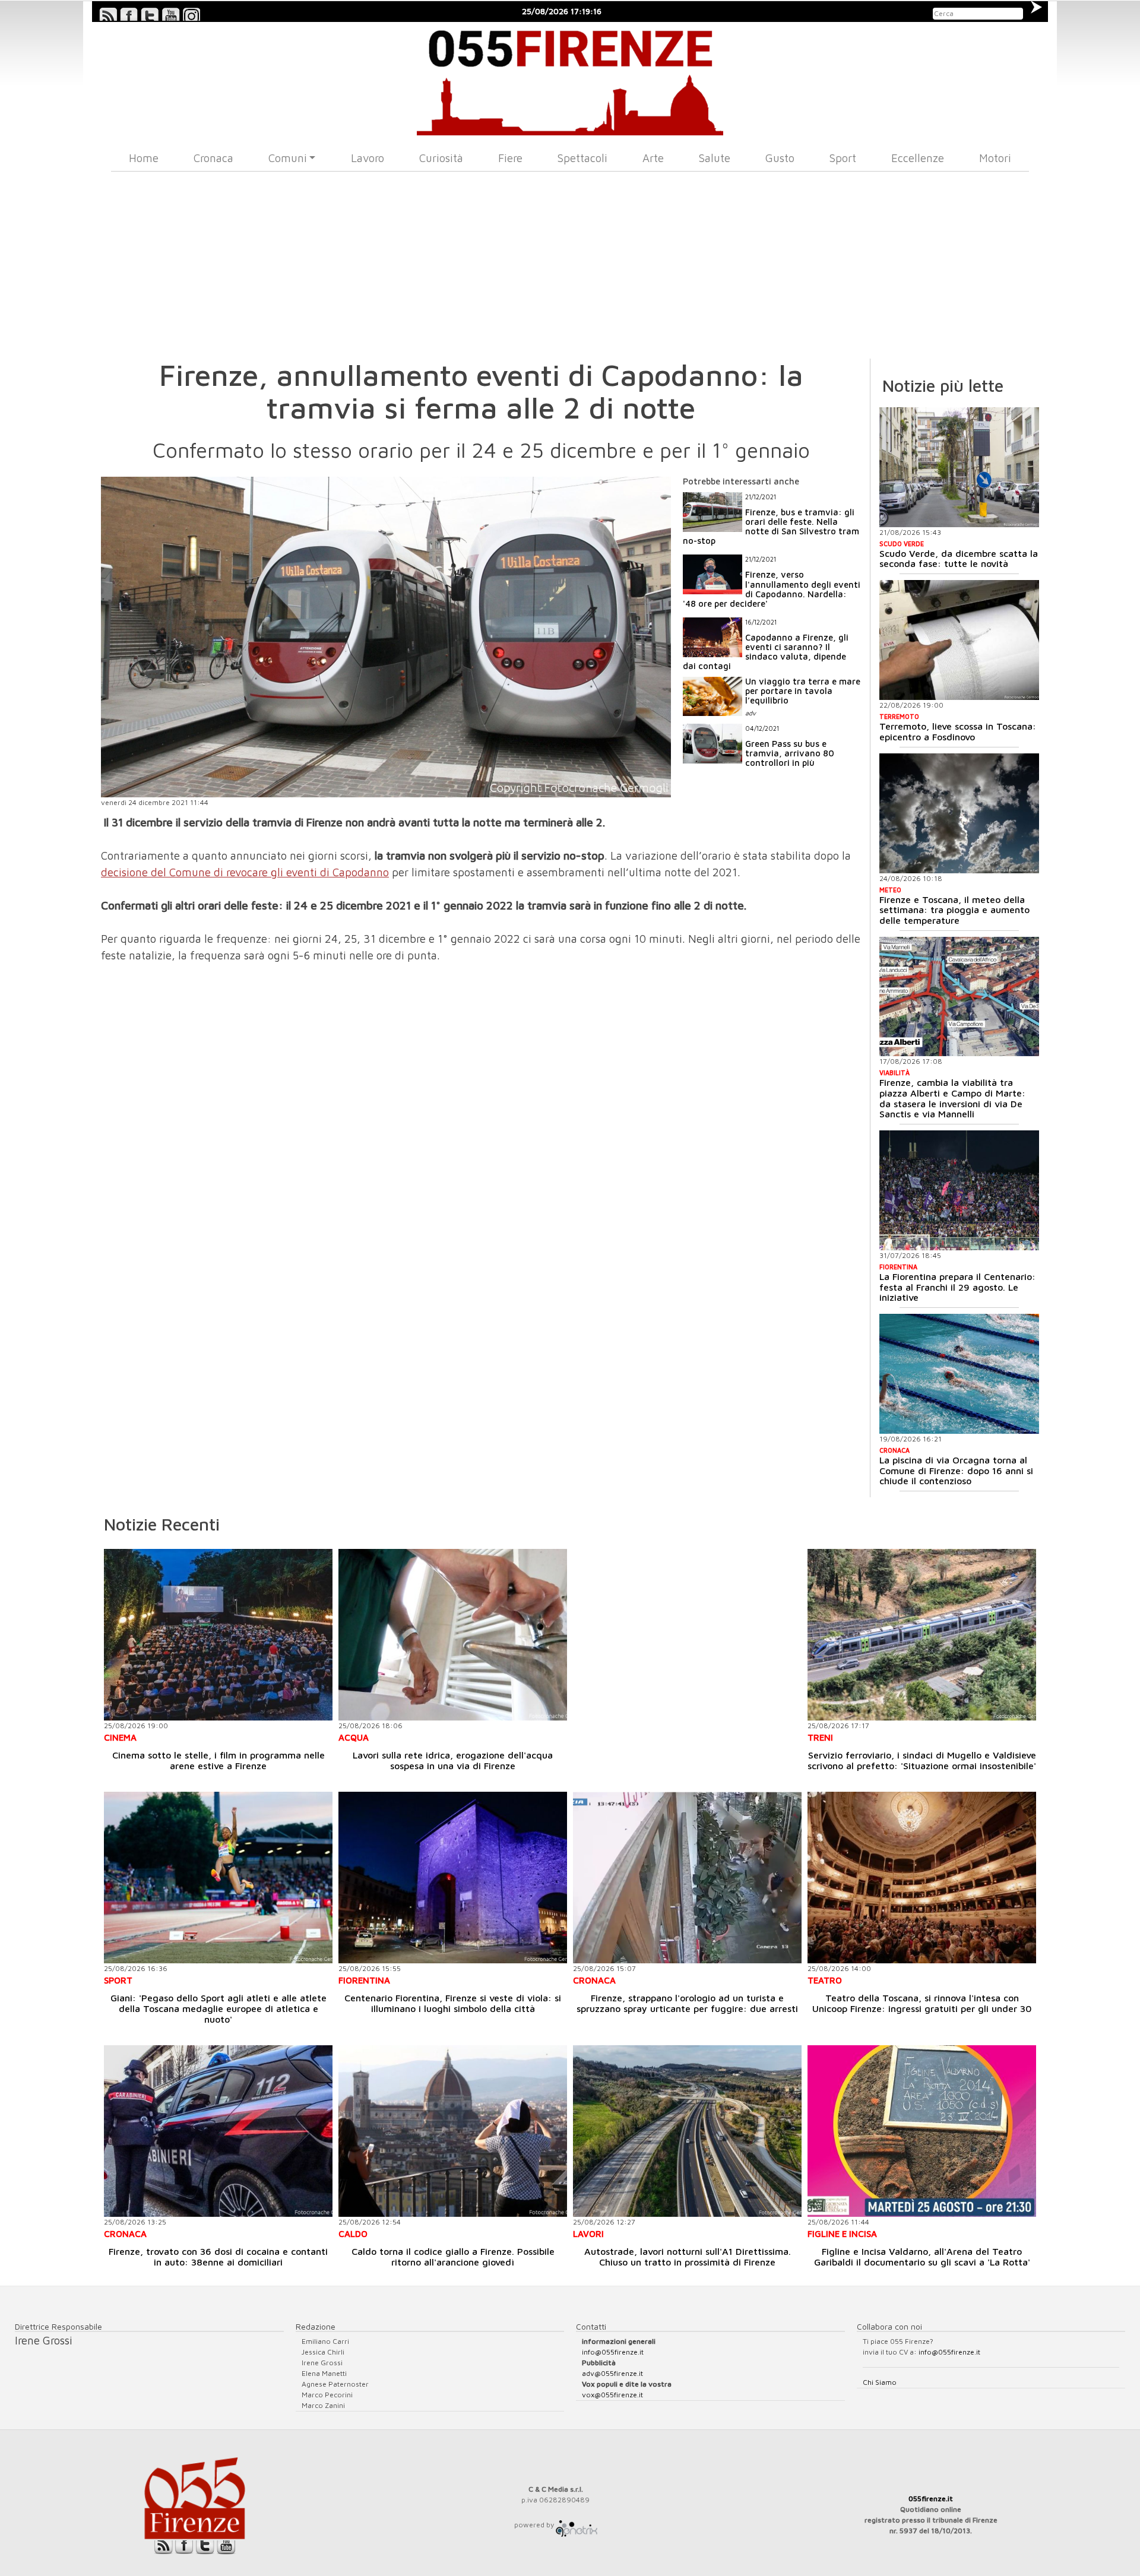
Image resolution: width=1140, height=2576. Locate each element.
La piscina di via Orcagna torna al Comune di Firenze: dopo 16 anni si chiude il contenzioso (956, 1470)
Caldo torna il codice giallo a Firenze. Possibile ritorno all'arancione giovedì (453, 2257)
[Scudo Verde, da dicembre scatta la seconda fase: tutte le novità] (959, 467)
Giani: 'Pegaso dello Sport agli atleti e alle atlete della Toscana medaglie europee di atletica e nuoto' (218, 2008)
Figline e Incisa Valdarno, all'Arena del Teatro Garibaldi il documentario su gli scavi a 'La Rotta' (922, 2257)
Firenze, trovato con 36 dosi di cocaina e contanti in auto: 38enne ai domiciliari (218, 2257)
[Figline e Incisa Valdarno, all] (922, 2131)
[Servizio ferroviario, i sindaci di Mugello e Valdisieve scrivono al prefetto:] (922, 1635)
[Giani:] (218, 1878)
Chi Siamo (880, 2382)
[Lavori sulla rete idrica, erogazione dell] (453, 1635)
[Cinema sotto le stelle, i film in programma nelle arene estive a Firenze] (218, 1635)
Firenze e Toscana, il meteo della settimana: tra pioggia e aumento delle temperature (954, 910)
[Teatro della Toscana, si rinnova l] (922, 1878)
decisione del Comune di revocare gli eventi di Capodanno (245, 872)
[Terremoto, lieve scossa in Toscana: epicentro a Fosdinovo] (959, 640)
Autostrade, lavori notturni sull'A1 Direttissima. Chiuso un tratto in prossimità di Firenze (688, 2257)
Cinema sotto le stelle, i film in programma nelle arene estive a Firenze (218, 1760)
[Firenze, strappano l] (687, 1878)
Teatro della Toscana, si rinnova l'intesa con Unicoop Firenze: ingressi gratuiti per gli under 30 (922, 2003)
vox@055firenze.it (612, 2395)
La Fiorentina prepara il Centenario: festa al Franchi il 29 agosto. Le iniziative (957, 1287)
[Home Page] (570, 79)
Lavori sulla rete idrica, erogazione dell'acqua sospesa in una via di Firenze (453, 1760)
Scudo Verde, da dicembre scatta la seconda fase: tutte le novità (959, 559)
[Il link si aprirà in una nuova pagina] (577, 2525)
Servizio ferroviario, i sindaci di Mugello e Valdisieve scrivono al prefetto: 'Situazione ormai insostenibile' (922, 1760)
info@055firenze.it (613, 2352)
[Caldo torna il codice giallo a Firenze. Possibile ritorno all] (453, 2131)
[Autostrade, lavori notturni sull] (687, 2131)
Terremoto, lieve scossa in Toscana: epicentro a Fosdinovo (958, 731)
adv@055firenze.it (612, 2373)
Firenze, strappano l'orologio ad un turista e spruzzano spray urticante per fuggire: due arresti (687, 2003)
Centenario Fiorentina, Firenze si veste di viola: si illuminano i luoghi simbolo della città (453, 2003)
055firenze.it (931, 2499)
